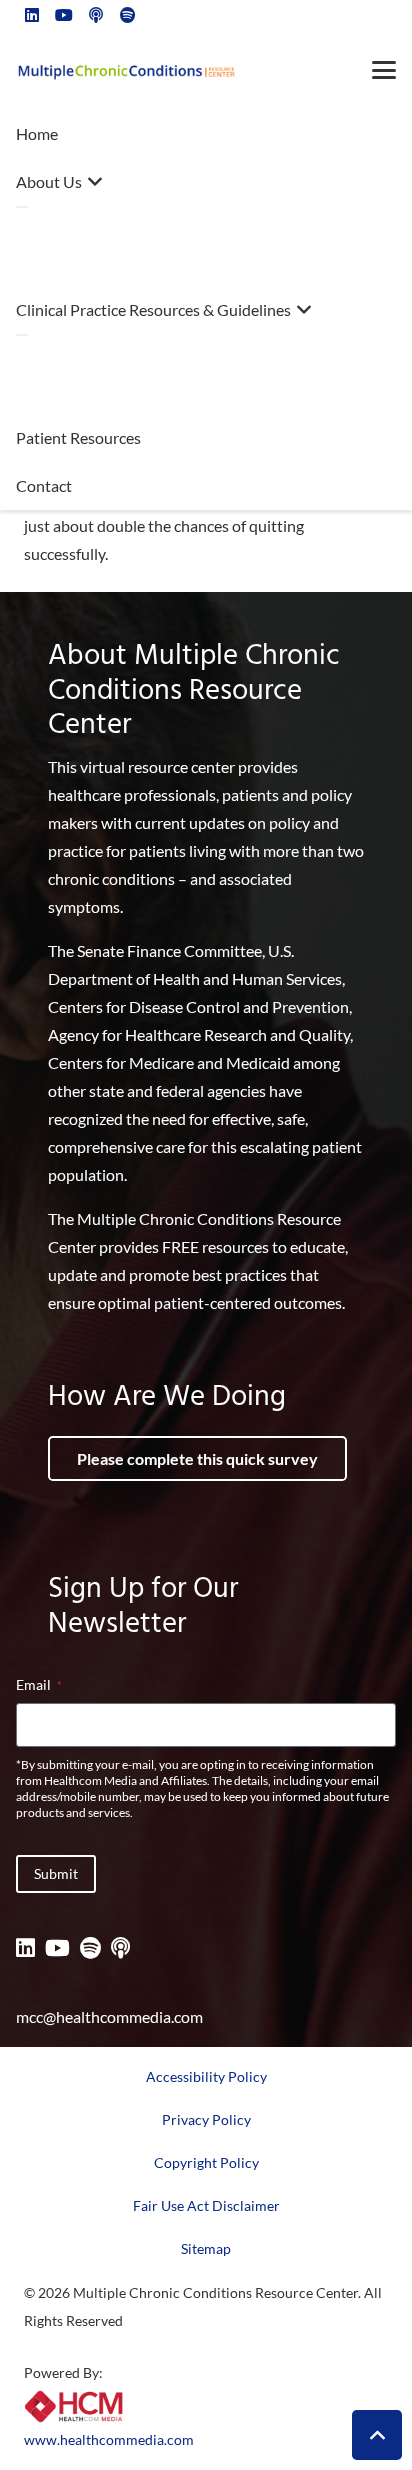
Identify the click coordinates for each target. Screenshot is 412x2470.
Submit (56, 1873)
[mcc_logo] (126, 70)
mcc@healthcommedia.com (109, 2016)
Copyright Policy (206, 2162)
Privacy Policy (206, 2119)
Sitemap (206, 2248)
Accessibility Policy (206, 2076)
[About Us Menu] (22, 207)
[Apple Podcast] (120, 1948)
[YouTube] (57, 1948)
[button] (384, 70)
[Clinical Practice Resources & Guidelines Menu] (22, 335)
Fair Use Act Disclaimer (206, 2205)
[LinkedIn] (25, 1948)
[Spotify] (90, 1948)
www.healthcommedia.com (109, 2439)
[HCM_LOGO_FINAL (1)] (74, 2406)
